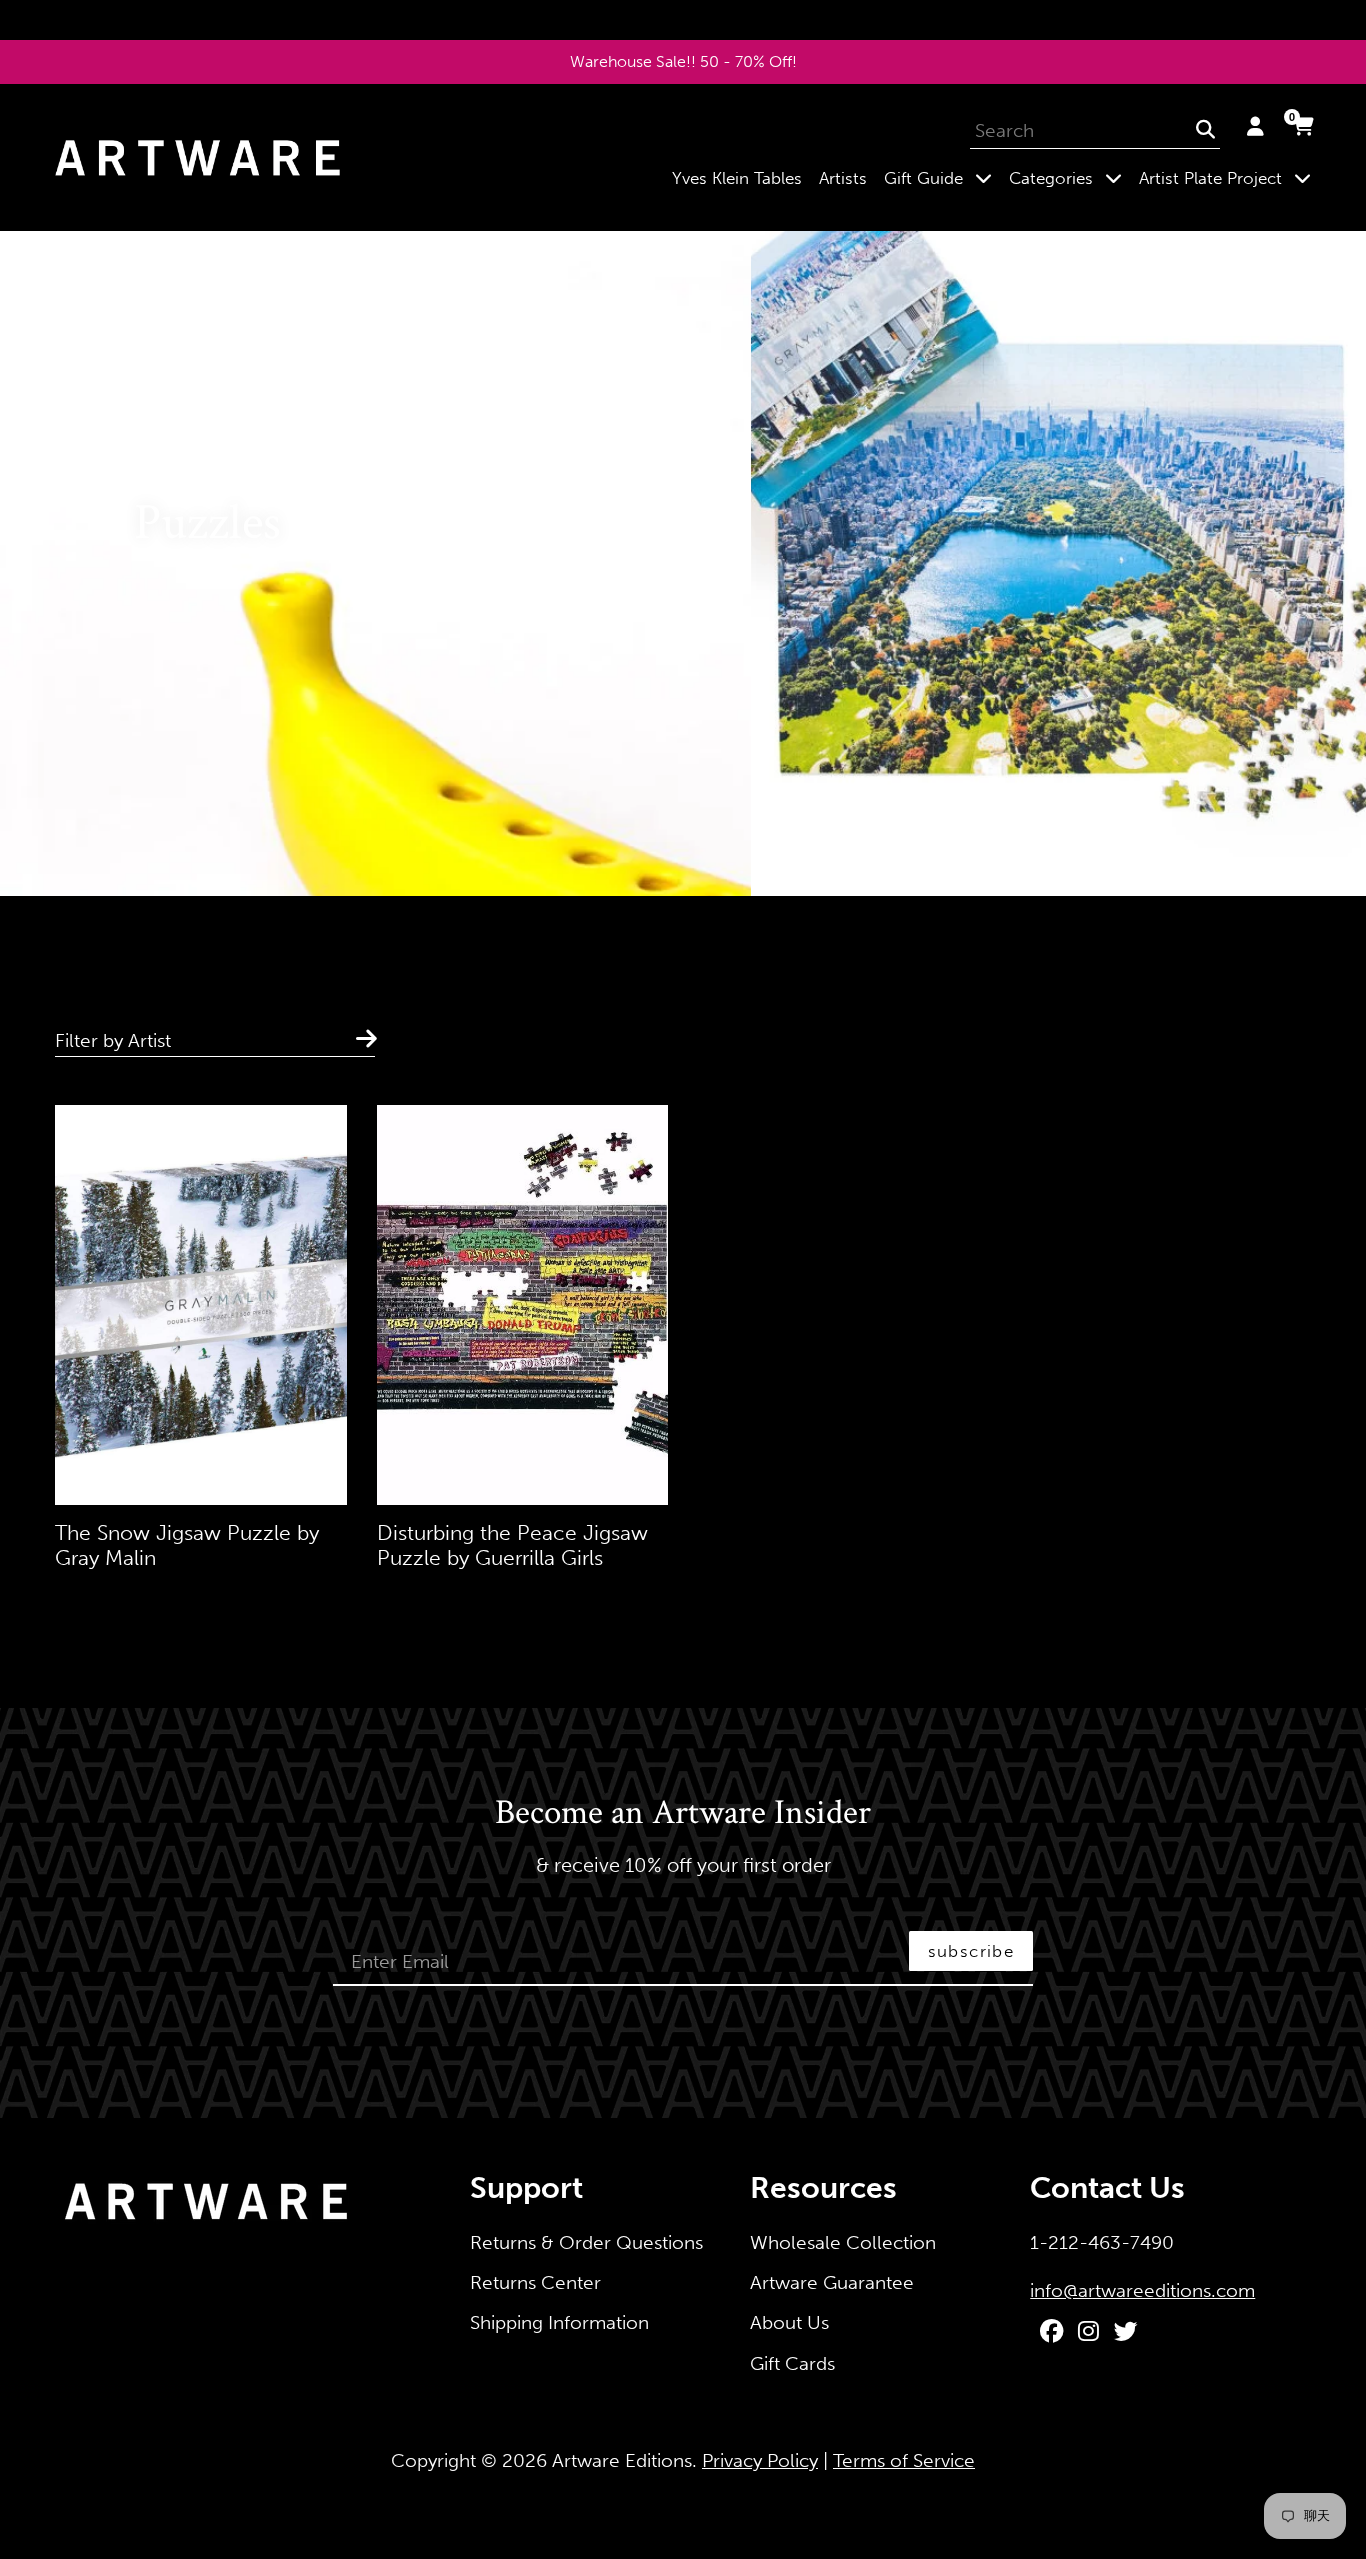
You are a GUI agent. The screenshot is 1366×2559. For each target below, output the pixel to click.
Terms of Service (904, 2460)
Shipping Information (559, 2322)
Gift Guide (942, 177)
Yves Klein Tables (737, 178)
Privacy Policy (760, 2460)
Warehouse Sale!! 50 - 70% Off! (683, 61)
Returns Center (535, 2282)
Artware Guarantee (832, 2282)
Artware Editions (622, 2460)
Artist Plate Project (1229, 177)
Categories (1069, 177)
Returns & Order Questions (586, 2242)
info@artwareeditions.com (1142, 2290)
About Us (789, 2322)
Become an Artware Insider (683, 1814)
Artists (843, 178)
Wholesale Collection (843, 2242)
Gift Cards (792, 2363)
